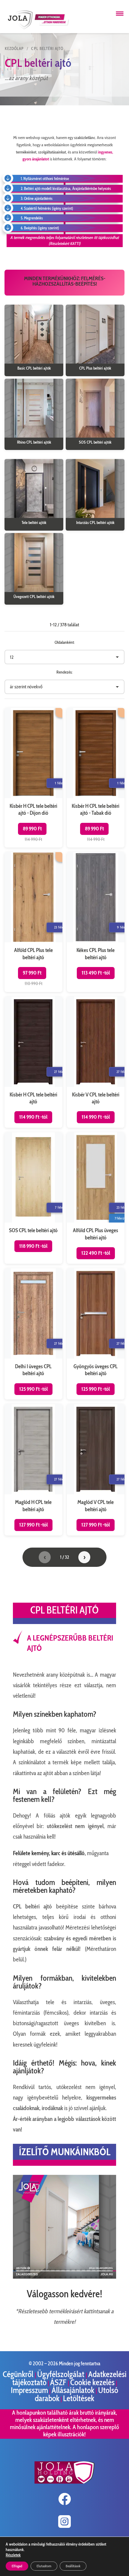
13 (76, 2270)
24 (30, 2277)
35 (86, 2277)
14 (81, 2270)
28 (50, 2277)
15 (86, 2270)
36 (91, 2277)
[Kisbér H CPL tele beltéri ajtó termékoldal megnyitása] (33, 1062)
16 (91, 2270)
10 (60, 2270)
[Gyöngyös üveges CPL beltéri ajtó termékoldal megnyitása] (96, 1334)
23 (25, 2277)
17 (96, 2270)
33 (76, 2277)
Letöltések (79, 2398)
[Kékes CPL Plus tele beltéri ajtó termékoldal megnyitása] (96, 922)
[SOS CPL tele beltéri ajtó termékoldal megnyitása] (33, 1198)
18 (101, 2270)
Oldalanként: (65, 642)
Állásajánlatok (74, 2390)
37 (96, 2277)
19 (106, 2270)
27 (45, 2277)
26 (40, 2277)
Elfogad (17, 2566)
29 (55, 2277)
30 (60, 2277)
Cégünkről (19, 2374)
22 (20, 2277)
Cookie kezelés (92, 2382)
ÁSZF (59, 2382)
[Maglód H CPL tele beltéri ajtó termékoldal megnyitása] (33, 1470)
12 (71, 2270)
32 (71, 2277)
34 (81, 2277)
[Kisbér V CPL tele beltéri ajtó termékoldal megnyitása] (96, 1062)
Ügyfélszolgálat (61, 2374)
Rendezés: (64, 672)
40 (111, 2277)
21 (15, 2277)
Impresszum (29, 2390)
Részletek (13, 2555)
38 (101, 2277)
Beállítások (73, 2566)
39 (106, 2277)
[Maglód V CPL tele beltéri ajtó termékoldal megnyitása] (96, 1470)
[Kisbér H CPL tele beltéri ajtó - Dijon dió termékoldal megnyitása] (33, 778)
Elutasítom (44, 2566)
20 (111, 2270)
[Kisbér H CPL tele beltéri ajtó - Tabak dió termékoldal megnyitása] (96, 778)
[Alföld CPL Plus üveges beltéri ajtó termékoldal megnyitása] (96, 1198)
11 (66, 2270)
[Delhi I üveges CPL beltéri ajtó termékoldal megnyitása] (33, 1334)
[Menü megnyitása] (120, 14)
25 (35, 2277)
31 (66, 2277)
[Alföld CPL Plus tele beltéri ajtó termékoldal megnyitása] (33, 922)
